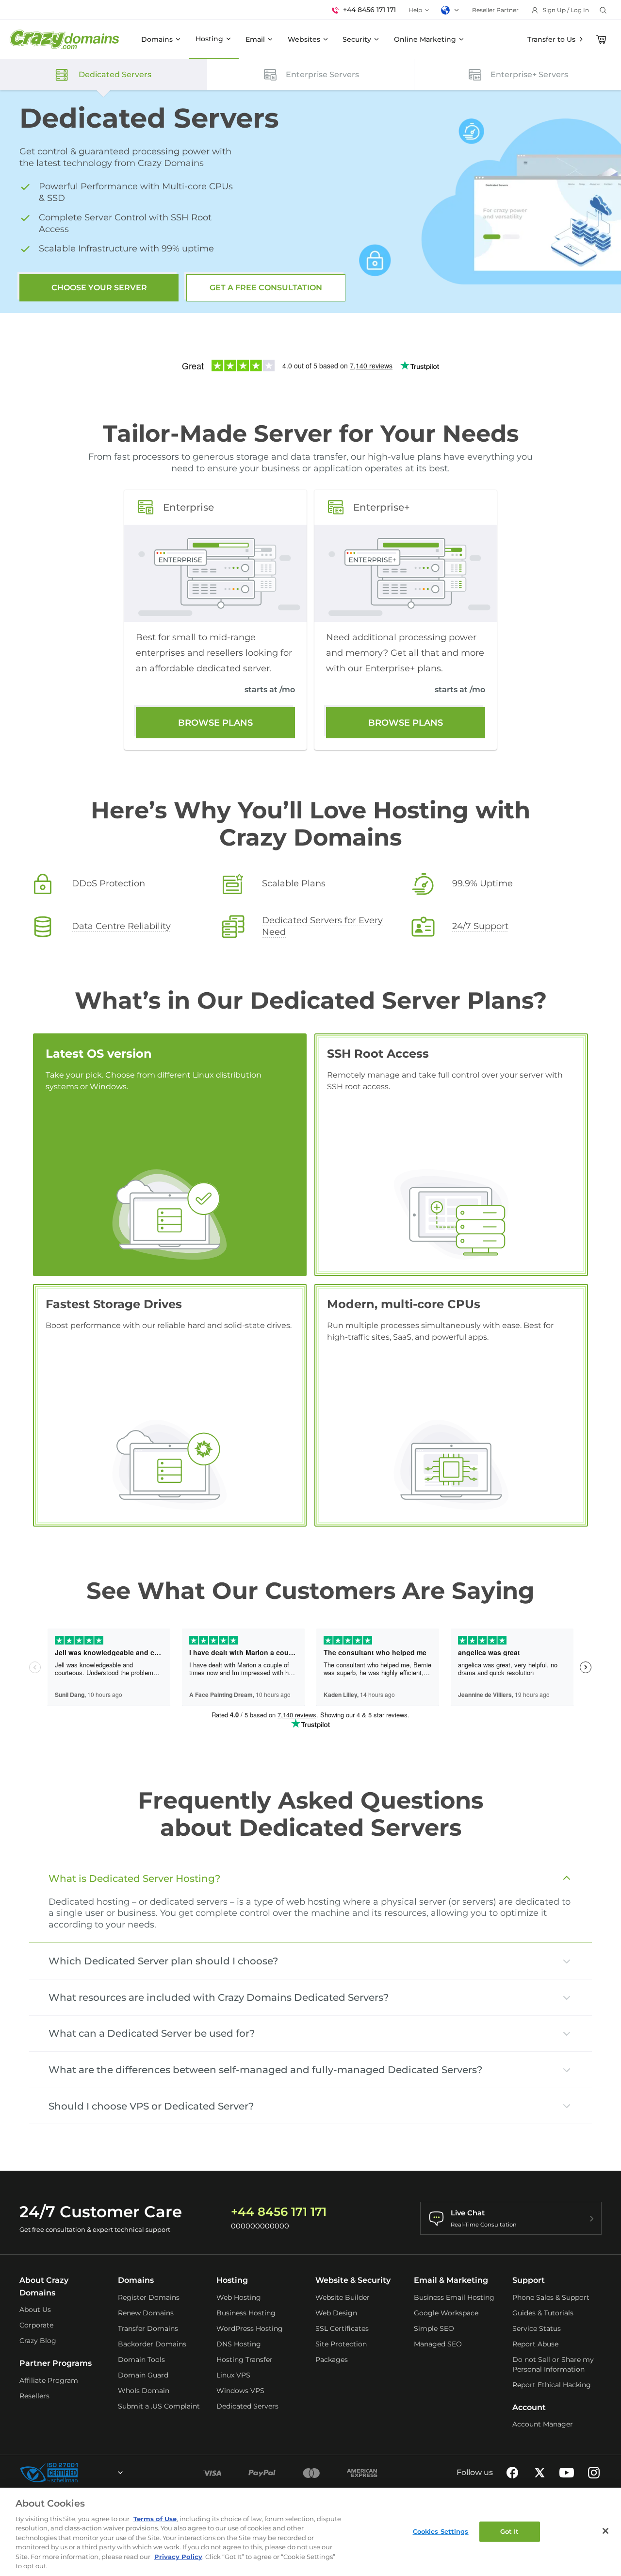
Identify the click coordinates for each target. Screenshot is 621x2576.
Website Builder (343, 2297)
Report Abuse (535, 2344)
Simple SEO (434, 2328)
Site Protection (341, 2344)
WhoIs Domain (144, 2391)
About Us (35, 2310)
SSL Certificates (342, 2328)
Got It (510, 2531)
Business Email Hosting (454, 2297)
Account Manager (543, 2424)
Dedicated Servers (247, 2406)
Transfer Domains (148, 2328)
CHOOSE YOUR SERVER (99, 288)
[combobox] (94, 2473)
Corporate (36, 2325)
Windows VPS (240, 2391)
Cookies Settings (441, 2531)
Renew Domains (146, 2313)
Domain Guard (143, 2375)
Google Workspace (446, 2313)
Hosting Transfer (245, 2360)
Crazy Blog (38, 2341)
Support (529, 2280)
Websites (304, 39)
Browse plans (215, 723)
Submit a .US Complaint (159, 2406)
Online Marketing (425, 39)
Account (529, 2407)
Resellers (34, 2396)
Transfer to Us (551, 39)
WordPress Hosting (250, 2328)
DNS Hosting (239, 2344)
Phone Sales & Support (551, 2297)
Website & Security (353, 2280)
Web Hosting (239, 2297)
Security (357, 39)
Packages (332, 2360)
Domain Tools (141, 2360)
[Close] (605, 2531)
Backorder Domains (152, 2344)
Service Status (537, 2328)
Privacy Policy (178, 2557)
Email (255, 39)
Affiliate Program (49, 2380)
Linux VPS (233, 2375)
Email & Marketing (451, 2280)
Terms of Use (155, 2519)
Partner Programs (56, 2363)
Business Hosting (246, 2313)
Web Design (336, 2313)
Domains (157, 39)
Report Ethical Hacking (552, 2385)
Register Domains (149, 2297)
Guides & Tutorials (543, 2313)
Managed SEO (438, 2344)
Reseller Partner (495, 10)
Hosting (209, 39)
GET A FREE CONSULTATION (266, 288)
